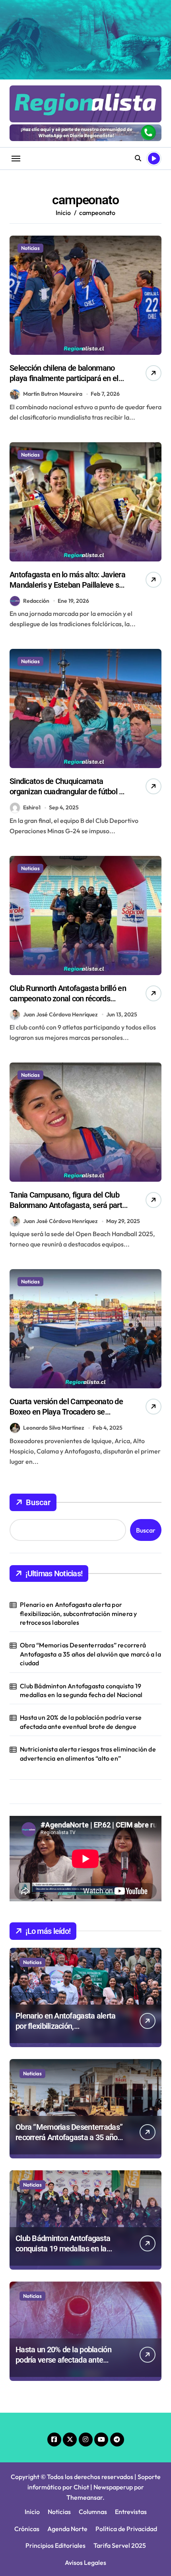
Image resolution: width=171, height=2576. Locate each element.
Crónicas (27, 2529)
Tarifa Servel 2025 (120, 2545)
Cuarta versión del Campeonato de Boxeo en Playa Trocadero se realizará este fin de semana (66, 1412)
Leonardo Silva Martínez (54, 1428)
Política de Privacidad (126, 2529)
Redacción (36, 601)
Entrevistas (131, 2512)
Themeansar (85, 2497)
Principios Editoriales (55, 2545)
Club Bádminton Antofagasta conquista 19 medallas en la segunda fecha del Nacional (81, 1690)
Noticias (30, 248)
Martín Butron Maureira (53, 394)
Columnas (93, 2512)
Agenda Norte (67, 2529)
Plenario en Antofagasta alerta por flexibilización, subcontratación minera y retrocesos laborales (78, 1613)
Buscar (38, 1502)
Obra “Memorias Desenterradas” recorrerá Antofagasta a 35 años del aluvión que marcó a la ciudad (90, 1654)
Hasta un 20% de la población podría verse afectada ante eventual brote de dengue (81, 1722)
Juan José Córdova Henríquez (60, 1014)
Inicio (32, 2512)
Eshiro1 (32, 807)
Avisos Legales (85, 2562)
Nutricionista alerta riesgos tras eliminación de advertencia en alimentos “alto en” (88, 1753)
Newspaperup (113, 2487)
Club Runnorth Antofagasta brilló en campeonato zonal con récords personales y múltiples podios (68, 999)
